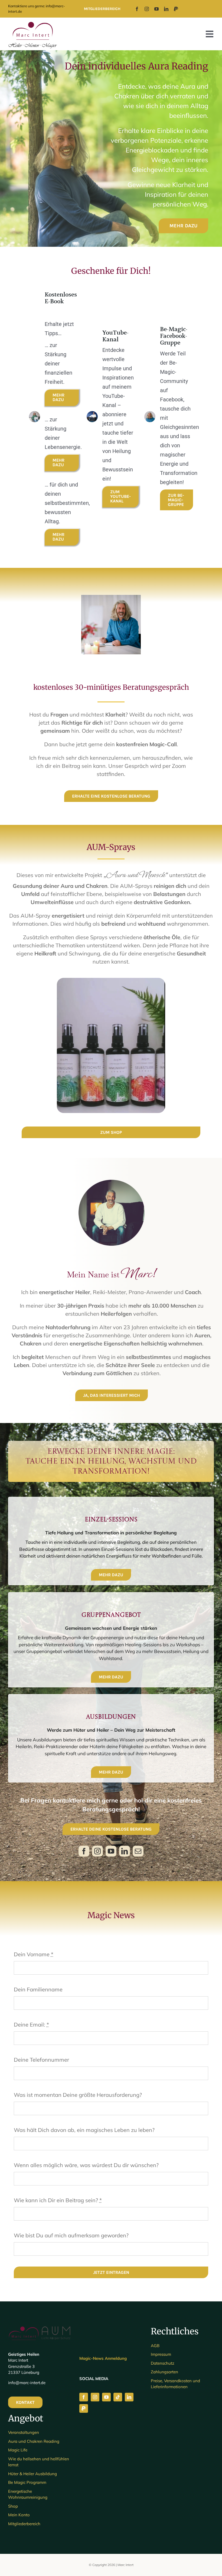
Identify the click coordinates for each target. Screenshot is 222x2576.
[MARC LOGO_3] (32, 22)
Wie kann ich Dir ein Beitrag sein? (58, 2200)
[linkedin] (166, 9)
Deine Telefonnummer (41, 2060)
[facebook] (137, 9)
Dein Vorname (34, 1954)
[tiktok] (118, 2397)
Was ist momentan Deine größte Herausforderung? (78, 2095)
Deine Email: (31, 2025)
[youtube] (156, 9)
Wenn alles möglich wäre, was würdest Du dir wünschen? (86, 2165)
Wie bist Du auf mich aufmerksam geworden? (71, 2235)
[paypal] (176, 9)
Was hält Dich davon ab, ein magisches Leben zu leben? (84, 2130)
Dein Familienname (38, 1989)
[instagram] (147, 9)
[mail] (138, 1851)
